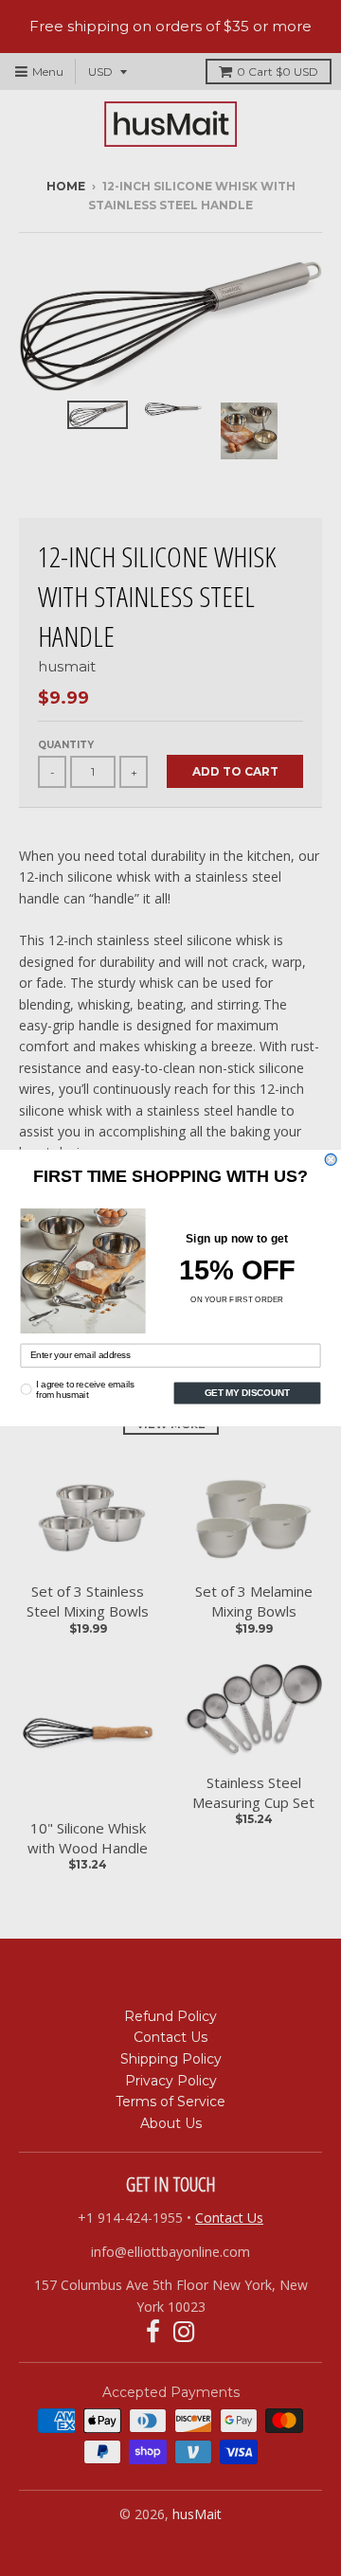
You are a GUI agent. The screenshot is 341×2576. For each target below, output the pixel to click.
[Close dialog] (331, 1159)
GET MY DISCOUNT (247, 1393)
